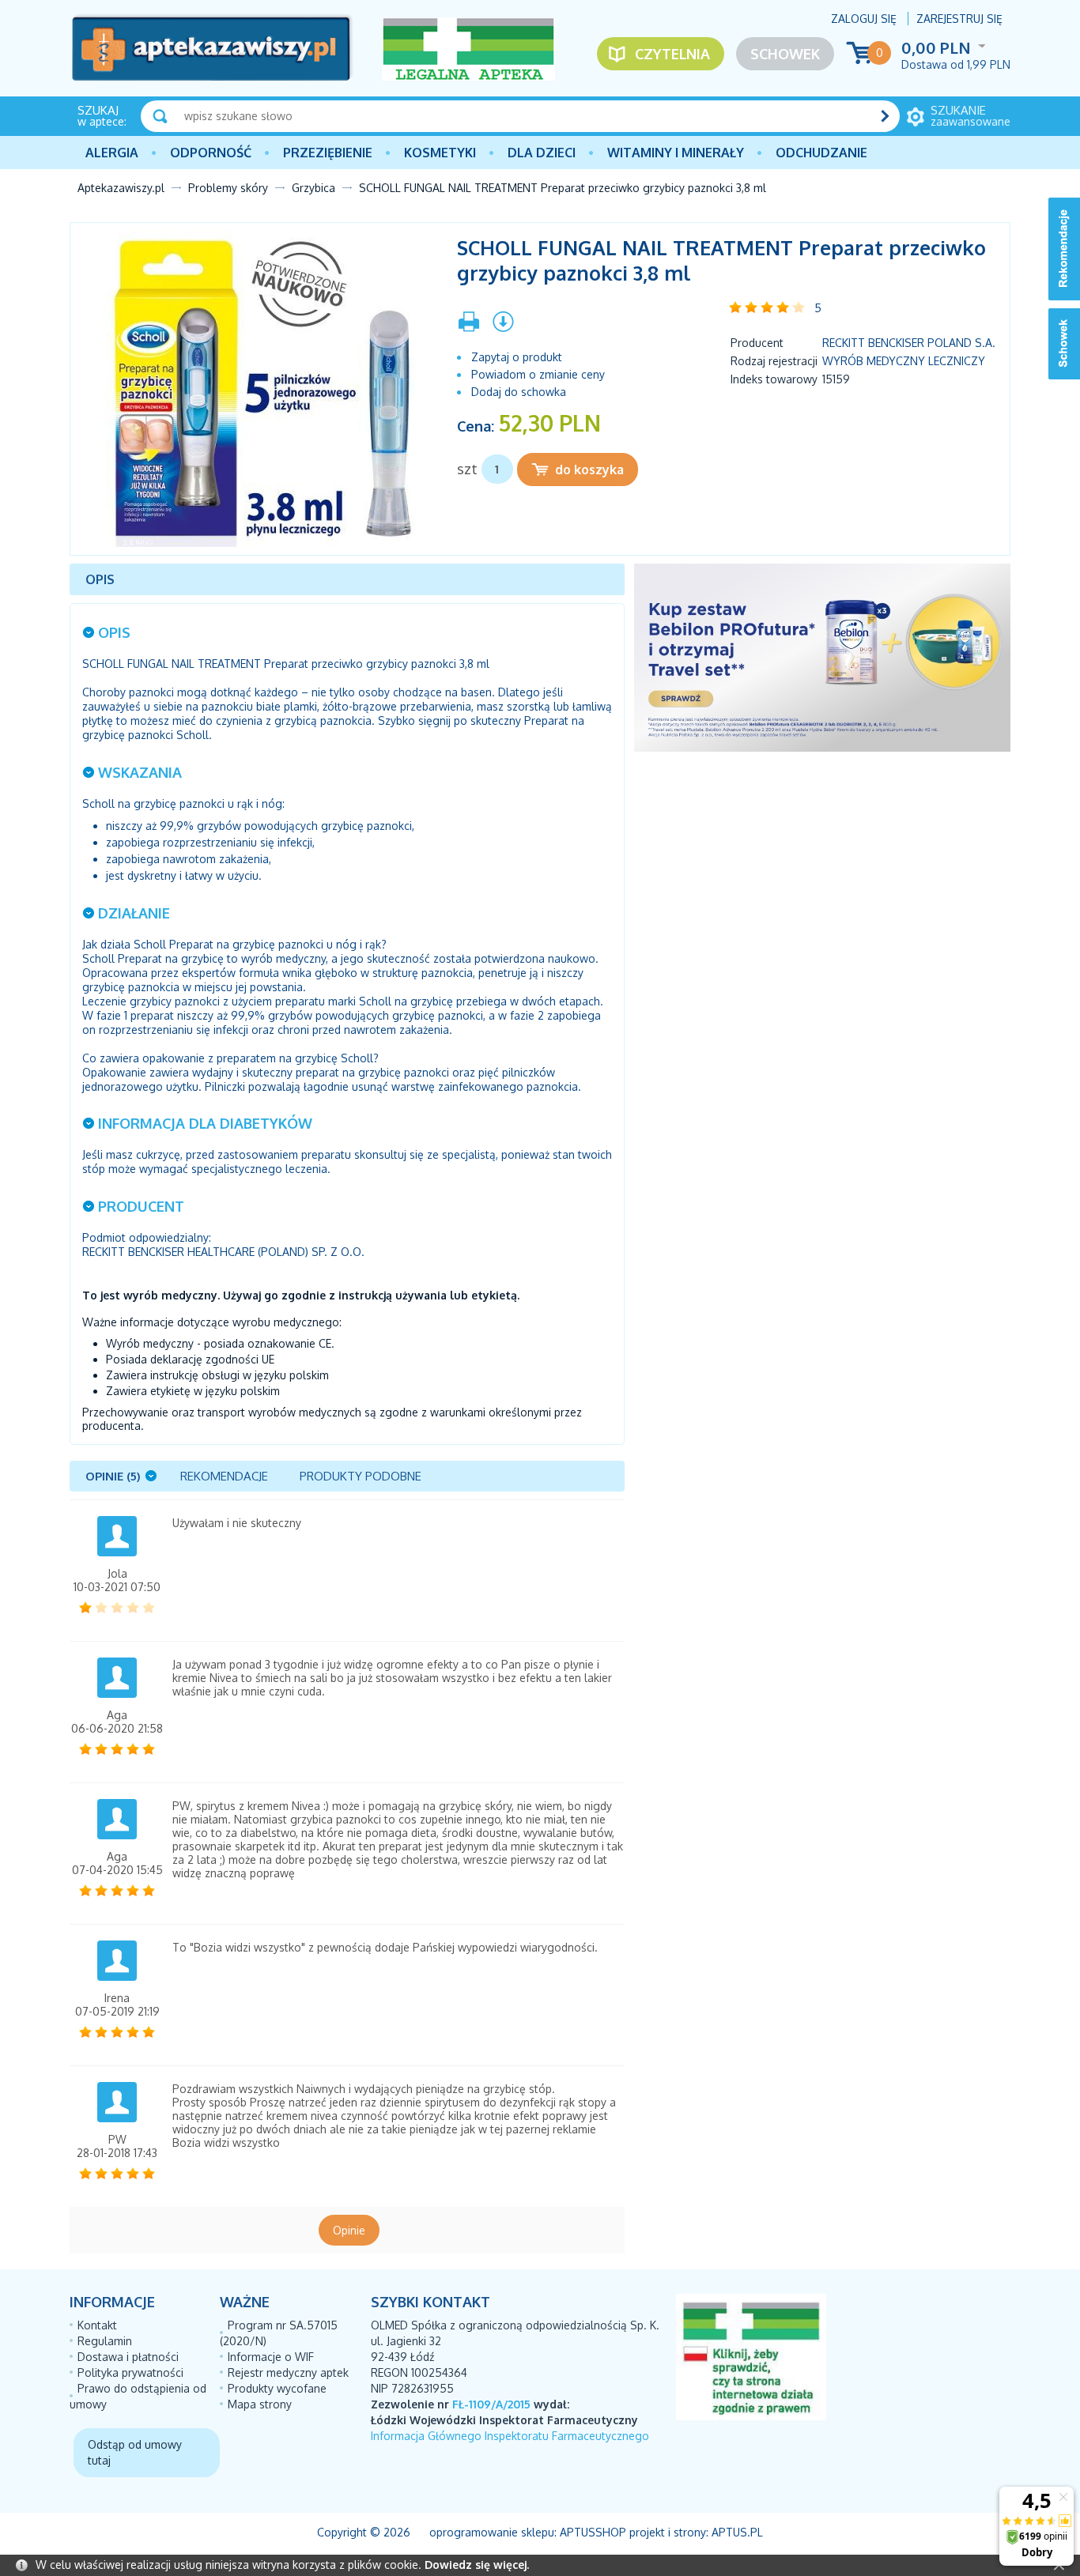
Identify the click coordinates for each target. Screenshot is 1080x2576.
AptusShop (593, 2532)
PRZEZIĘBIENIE (328, 153)
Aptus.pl (737, 2532)
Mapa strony (260, 2404)
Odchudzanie (821, 153)
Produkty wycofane (277, 2388)
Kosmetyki (440, 153)
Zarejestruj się (959, 19)
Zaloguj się (864, 19)
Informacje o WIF (271, 2357)
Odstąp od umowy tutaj (135, 2452)
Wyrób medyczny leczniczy (904, 361)
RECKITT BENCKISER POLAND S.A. (909, 343)
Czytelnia (672, 54)
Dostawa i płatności (128, 2357)
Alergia (112, 153)
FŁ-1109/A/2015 (491, 2404)
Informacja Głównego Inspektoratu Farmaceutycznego (510, 2436)
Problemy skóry (228, 188)
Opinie (349, 2230)
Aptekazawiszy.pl (121, 188)
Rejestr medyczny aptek (288, 2372)
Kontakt (97, 2325)
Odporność (211, 153)
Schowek (785, 54)
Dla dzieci (542, 153)
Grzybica (313, 188)
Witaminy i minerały (676, 153)
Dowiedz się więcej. (477, 2565)
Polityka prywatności (130, 2372)
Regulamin (105, 2341)
